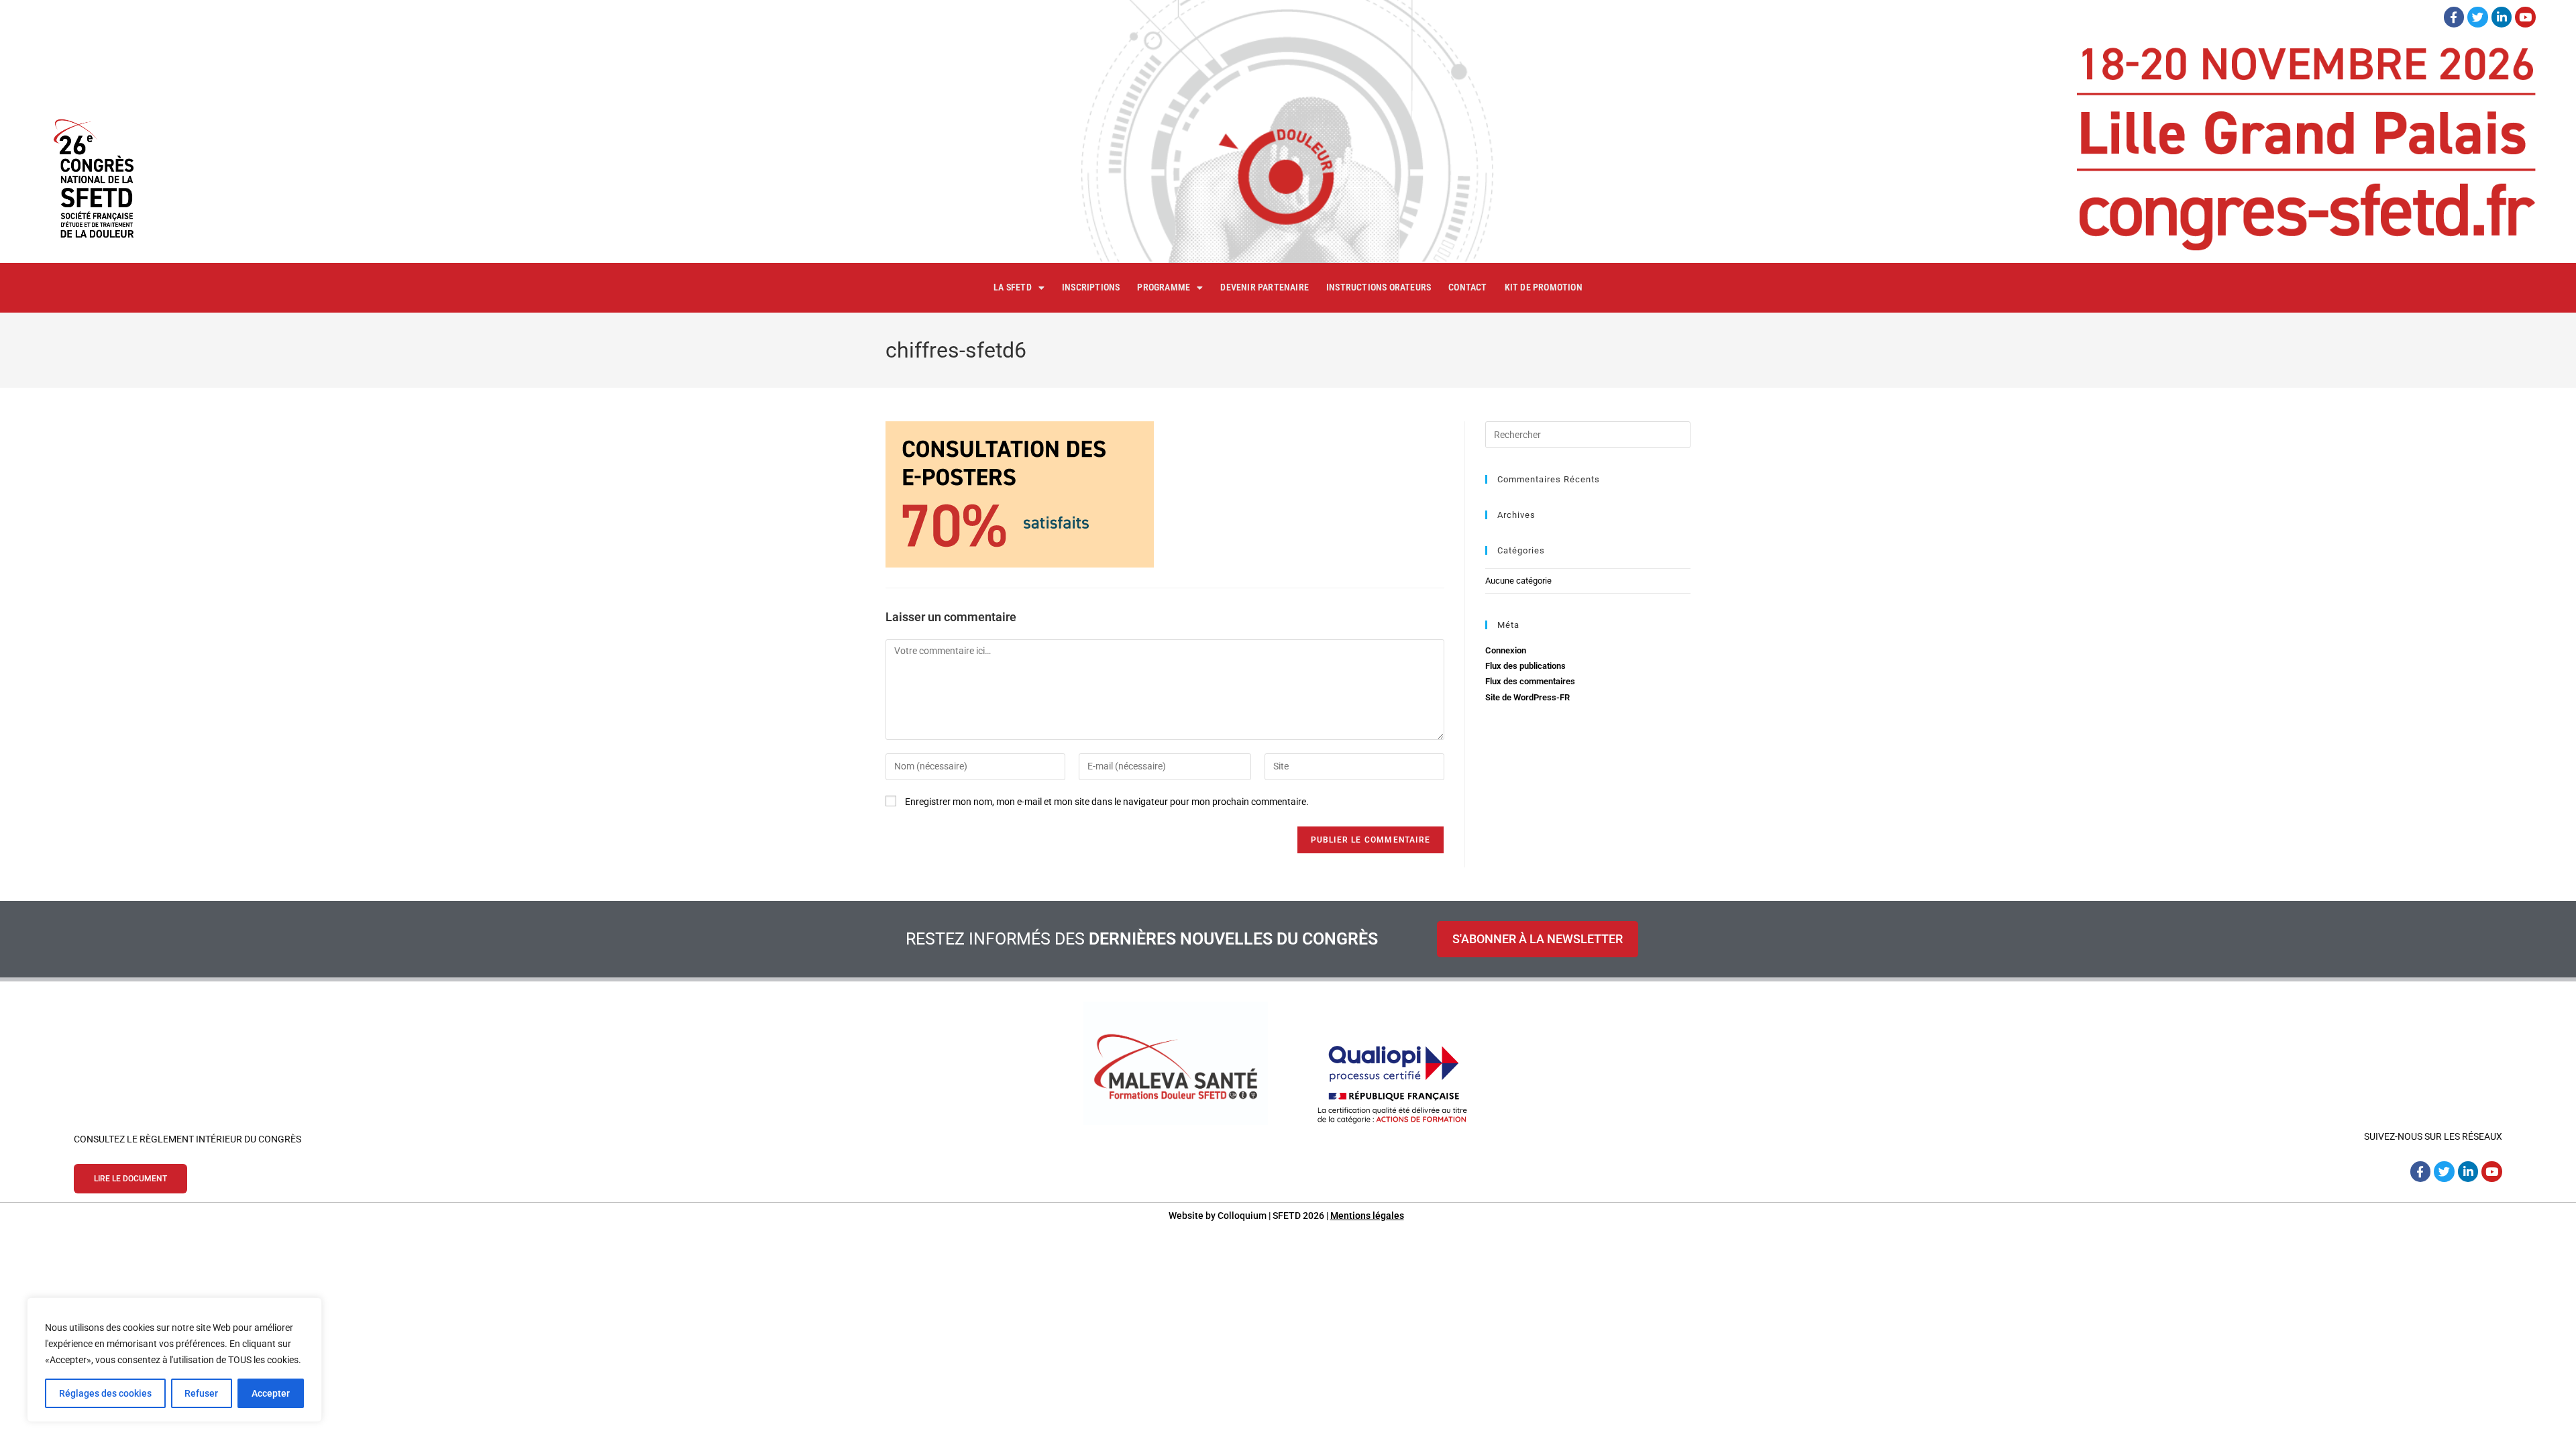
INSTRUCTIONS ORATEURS (1379, 287)
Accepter (271, 1393)
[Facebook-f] (2454, 17)
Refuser (201, 1393)
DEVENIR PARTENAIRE (1265, 287)
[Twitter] (2478, 17)
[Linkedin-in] (2502, 17)
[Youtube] (2525, 17)
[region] (174, 1360)
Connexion (1506, 650)
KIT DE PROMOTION (1544, 287)
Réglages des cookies (105, 1393)
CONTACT (1467, 287)
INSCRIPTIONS (1091, 287)
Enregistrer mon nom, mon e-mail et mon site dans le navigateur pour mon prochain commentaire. (1107, 802)
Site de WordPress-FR (1527, 697)
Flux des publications (1525, 666)
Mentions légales (1367, 1216)
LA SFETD (1013, 287)
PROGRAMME (1164, 287)
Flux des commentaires (1530, 681)
